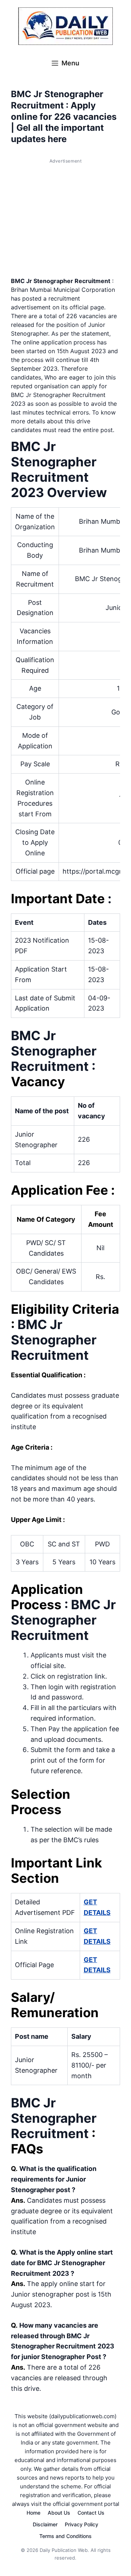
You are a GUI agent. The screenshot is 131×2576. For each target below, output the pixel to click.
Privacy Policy (82, 2524)
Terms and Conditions (65, 2536)
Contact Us (91, 2513)
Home (33, 2513)
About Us (59, 2513)
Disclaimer (45, 2524)
